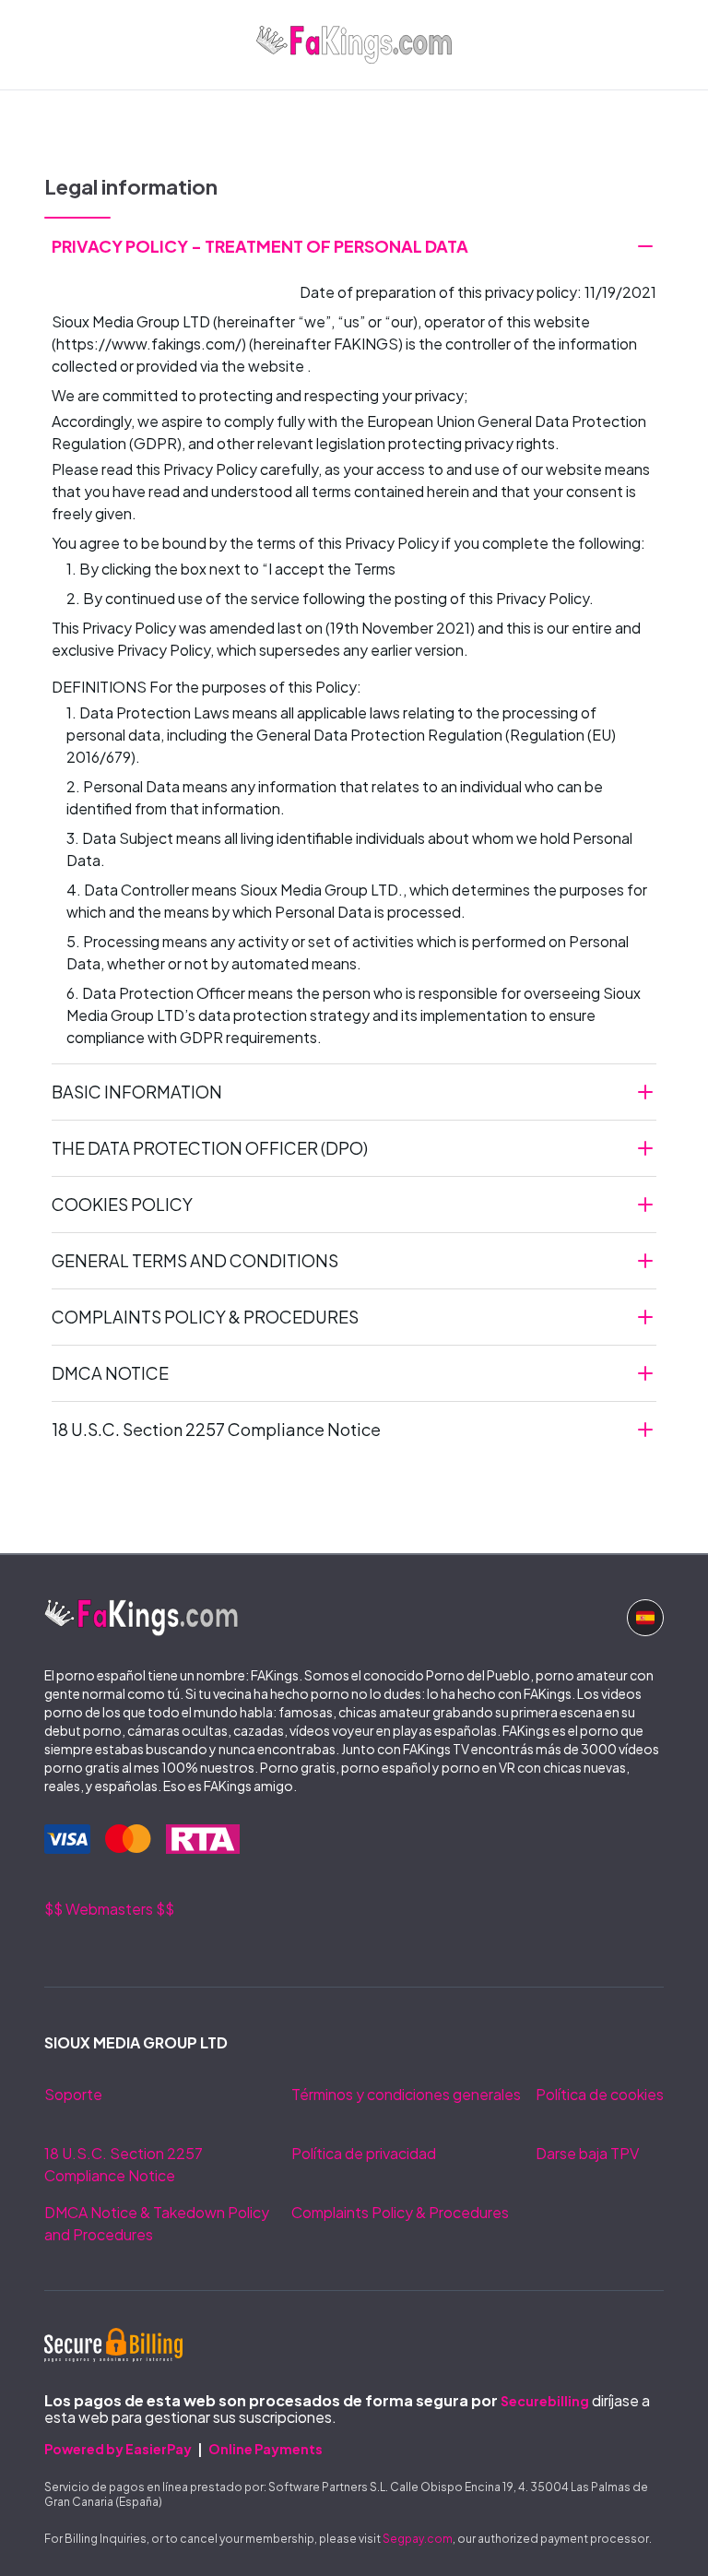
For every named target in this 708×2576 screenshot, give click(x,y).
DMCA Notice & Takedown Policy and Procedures (157, 2223)
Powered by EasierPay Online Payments (183, 2449)
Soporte (73, 2094)
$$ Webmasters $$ (109, 1909)
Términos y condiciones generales (406, 2094)
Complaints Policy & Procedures (400, 2212)
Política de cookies (600, 2094)
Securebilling (545, 2401)
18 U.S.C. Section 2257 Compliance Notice (124, 2164)
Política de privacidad (364, 2153)
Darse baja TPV (587, 2153)
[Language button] (645, 1618)
